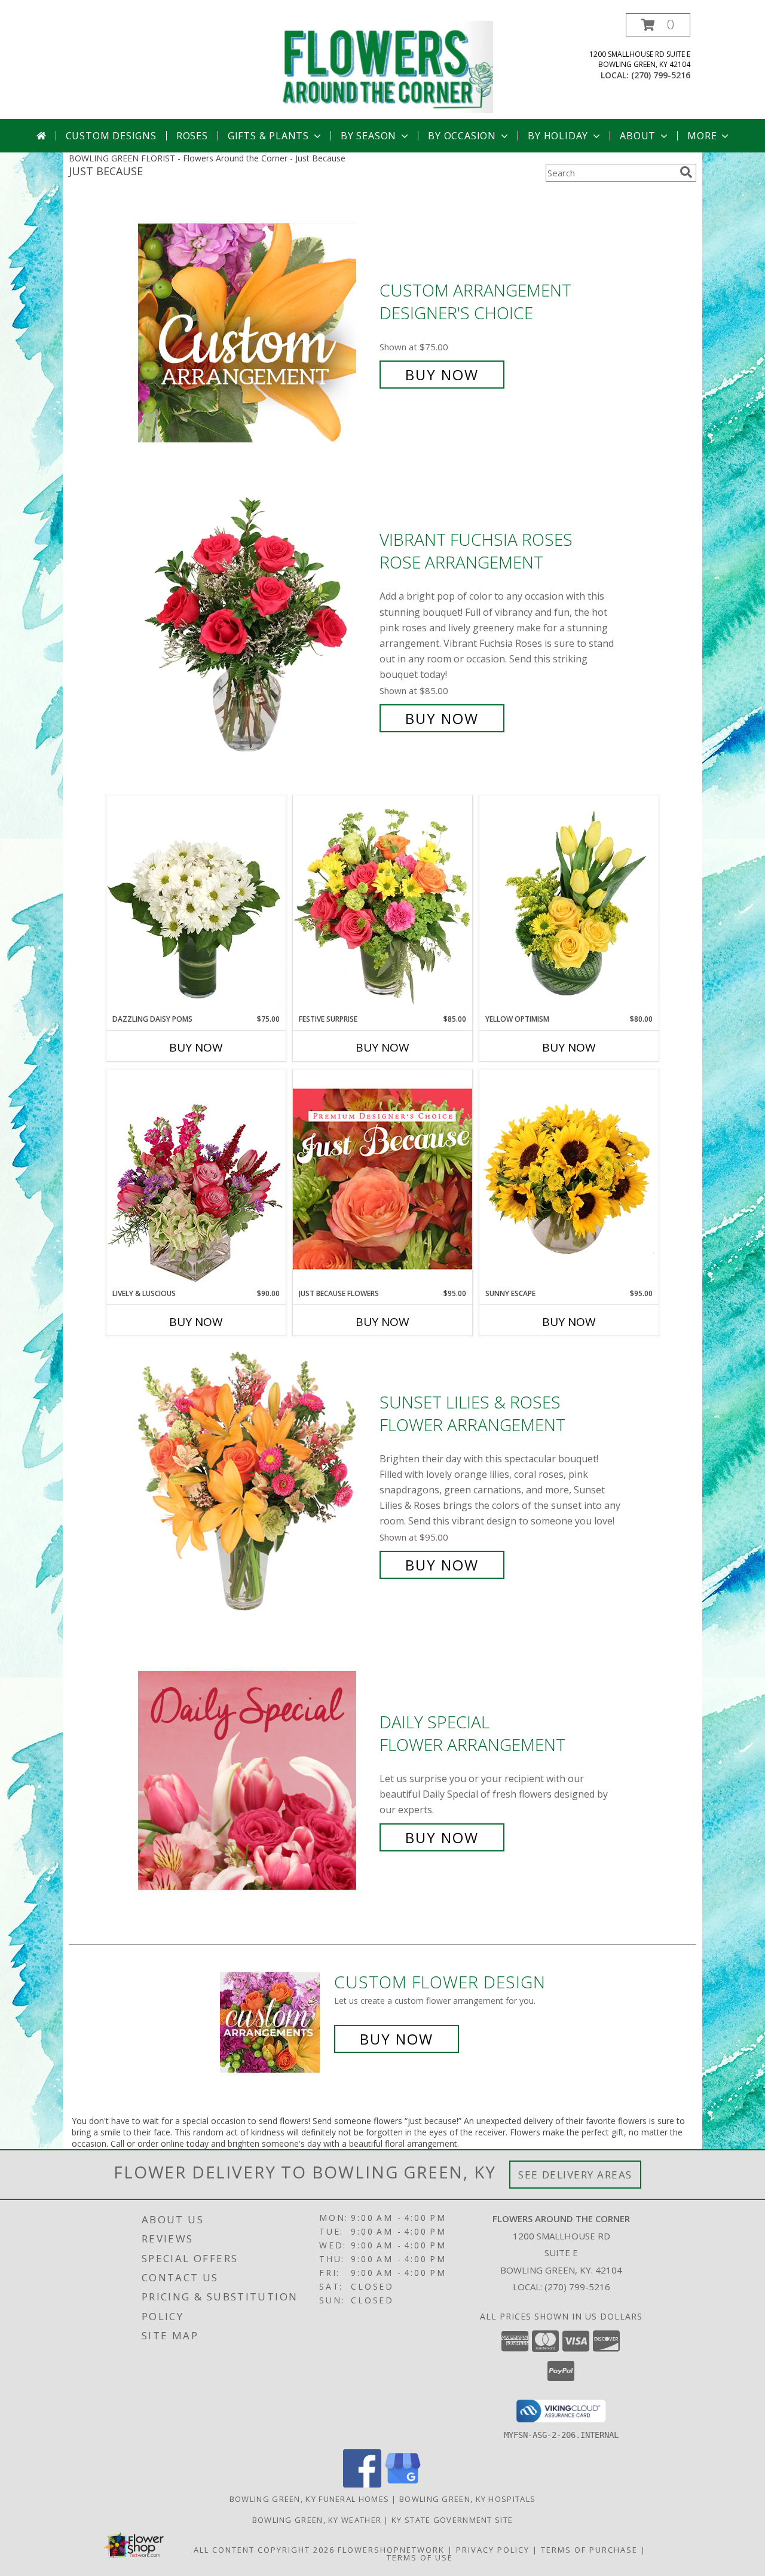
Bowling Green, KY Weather (317, 2520)
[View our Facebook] (362, 2484)
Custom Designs (111, 136)
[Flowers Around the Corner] (387, 66)
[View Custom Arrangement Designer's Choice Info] (256, 333)
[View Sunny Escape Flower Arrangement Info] (569, 1179)
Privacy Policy (493, 2550)
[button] (658, 25)
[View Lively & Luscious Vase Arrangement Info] (196, 1179)
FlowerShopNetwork (391, 2550)
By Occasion (462, 136)
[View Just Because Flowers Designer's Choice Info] (382, 1179)
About (638, 136)
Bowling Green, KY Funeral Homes (309, 2499)
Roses (192, 136)
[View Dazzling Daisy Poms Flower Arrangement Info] (196, 904)
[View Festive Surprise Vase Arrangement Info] (382, 904)
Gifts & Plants (268, 136)
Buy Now (442, 375)
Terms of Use (420, 2557)
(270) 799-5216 (661, 75)
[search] (686, 172)
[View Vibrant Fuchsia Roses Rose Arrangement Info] (256, 629)
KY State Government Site (452, 2520)
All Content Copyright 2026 (264, 2550)
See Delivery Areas (575, 2175)
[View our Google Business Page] (403, 2484)
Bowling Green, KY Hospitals (467, 2499)
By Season (368, 136)
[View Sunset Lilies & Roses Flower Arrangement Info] (256, 1483)
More (702, 136)
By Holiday (558, 136)
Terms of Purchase (589, 2550)
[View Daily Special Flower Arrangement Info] (256, 1780)
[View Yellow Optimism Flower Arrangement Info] (569, 904)
